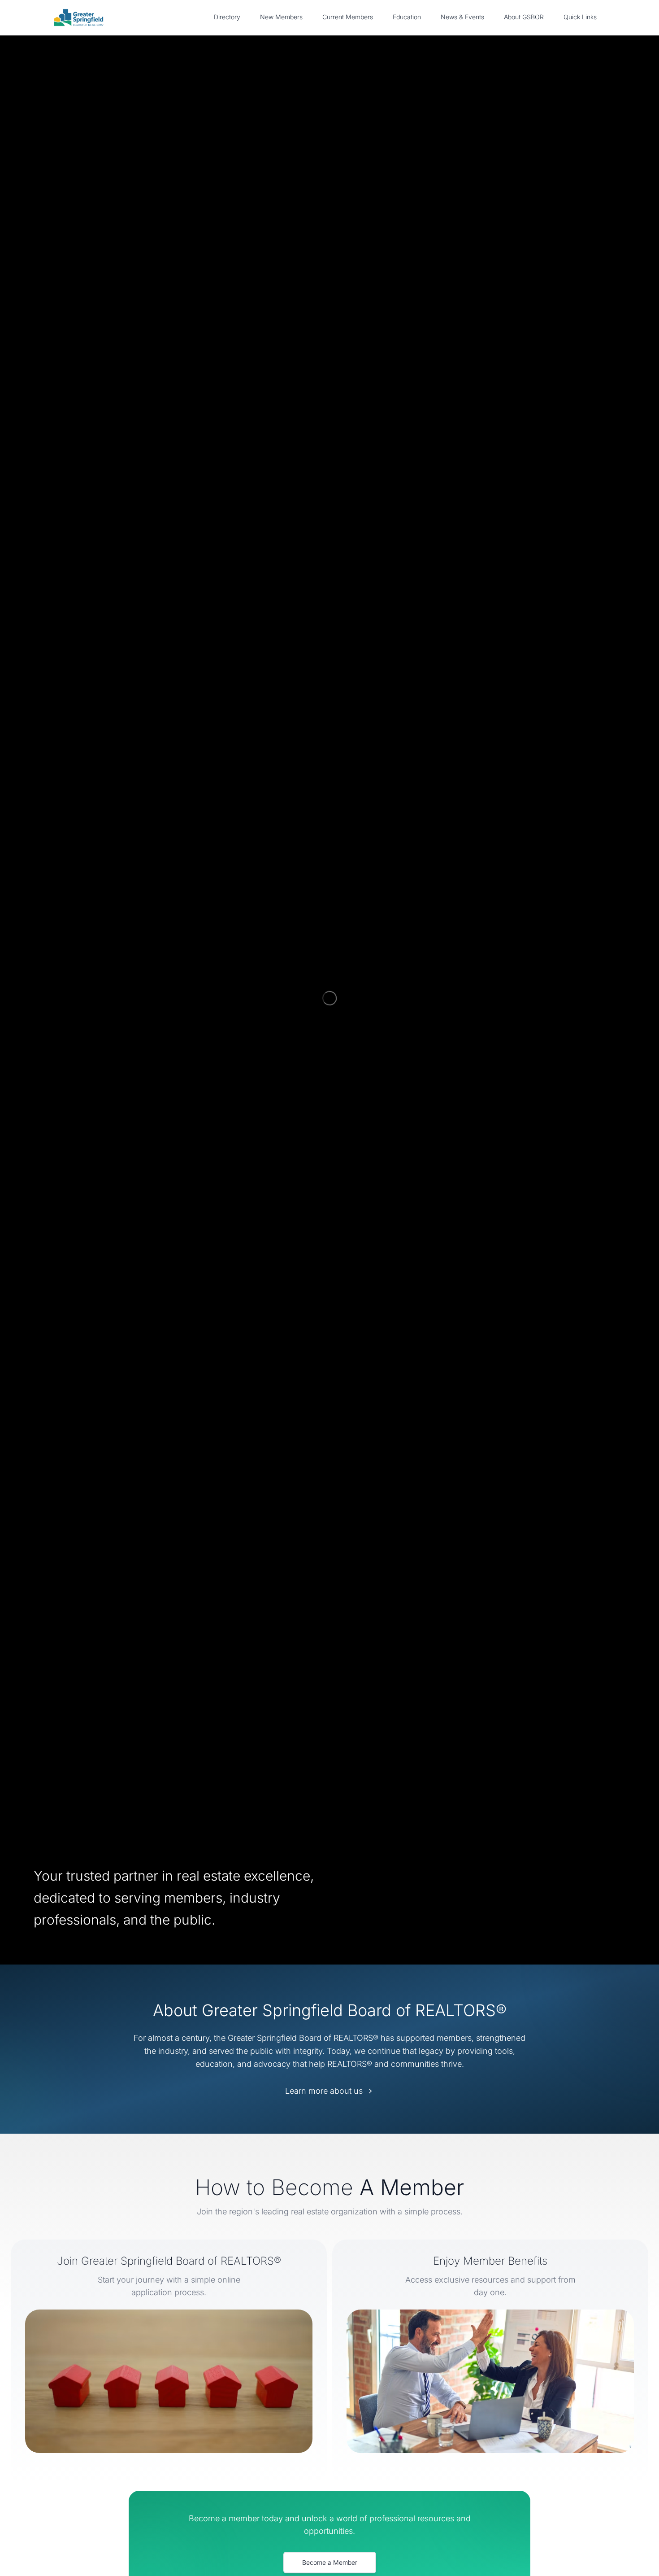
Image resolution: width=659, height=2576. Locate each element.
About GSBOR (524, 17)
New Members (281, 17)
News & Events (462, 17)
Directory (227, 17)
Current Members (348, 17)
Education (407, 17)
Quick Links (580, 17)
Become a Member (330, 2562)
